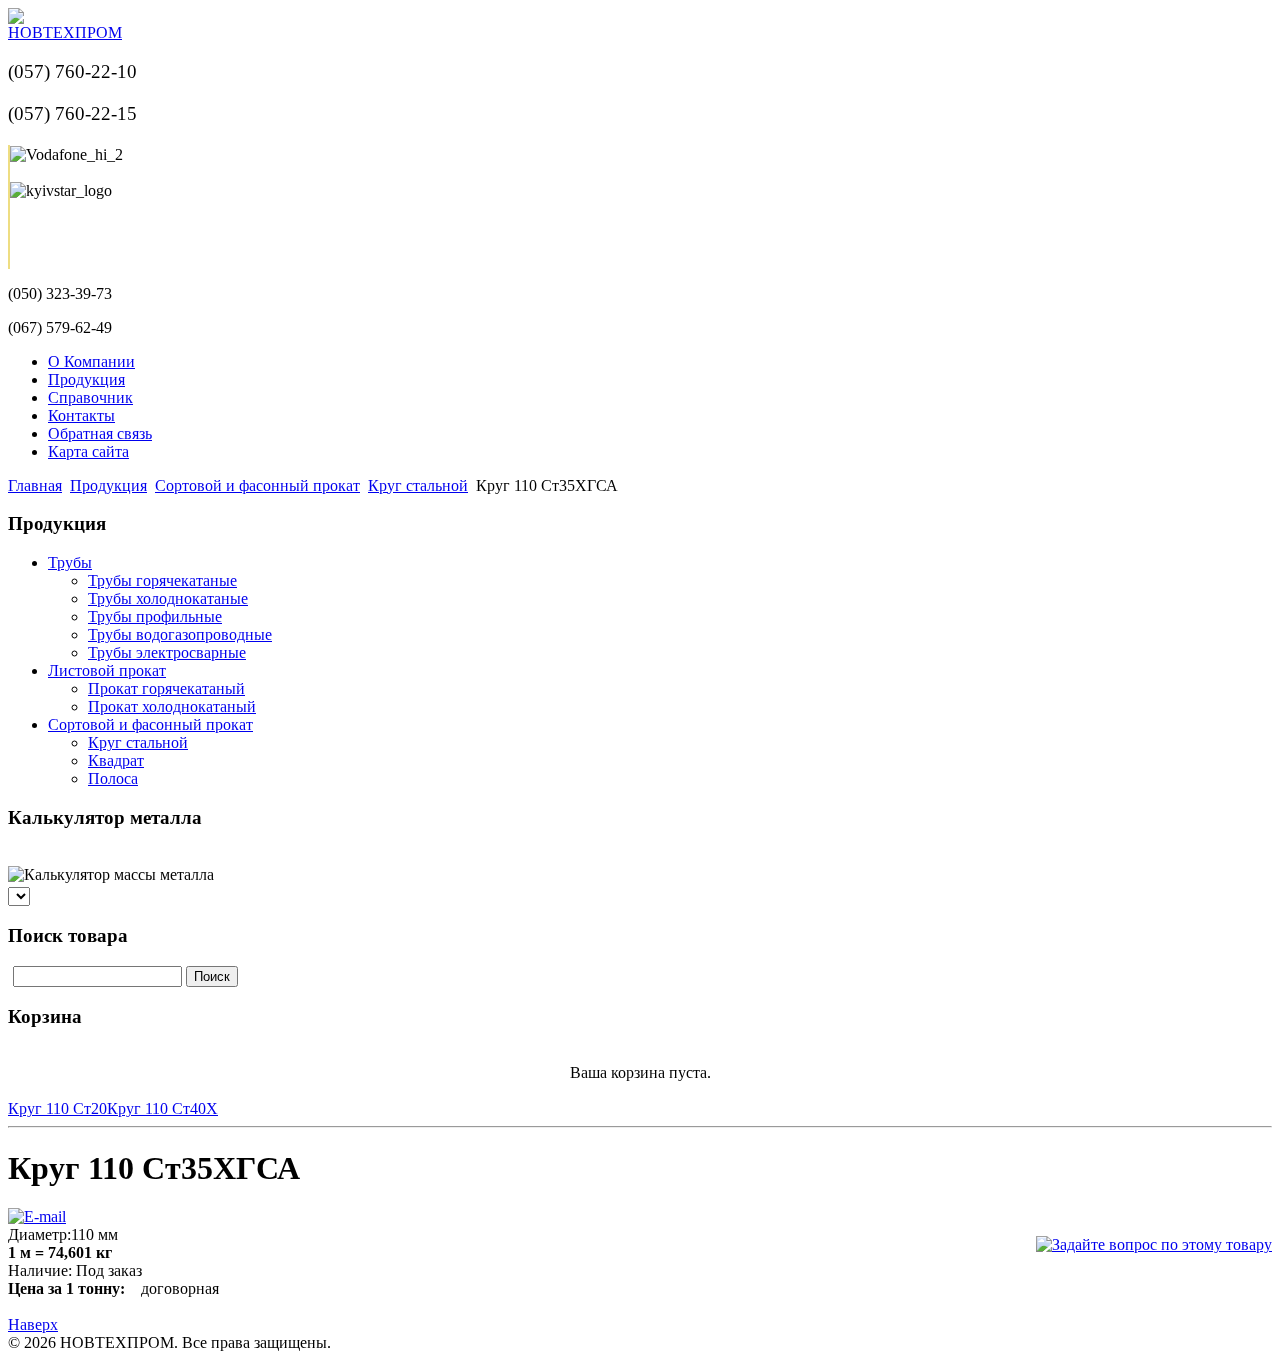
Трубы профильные (155, 616)
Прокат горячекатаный (166, 688)
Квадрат (116, 760)
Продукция (108, 485)
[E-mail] (37, 1211)
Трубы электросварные (167, 652)
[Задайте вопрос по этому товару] (1154, 1244)
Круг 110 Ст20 (57, 1108)
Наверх (33, 1324)
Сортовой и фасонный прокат (257, 485)
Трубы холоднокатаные (168, 598)
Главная (35, 485)
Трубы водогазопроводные (180, 634)
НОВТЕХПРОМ (65, 32)
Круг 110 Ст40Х (162, 1108)
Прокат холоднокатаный (172, 706)
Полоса (113, 778)
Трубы (70, 562)
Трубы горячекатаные (162, 580)
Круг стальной (418, 485)
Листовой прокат (107, 670)
